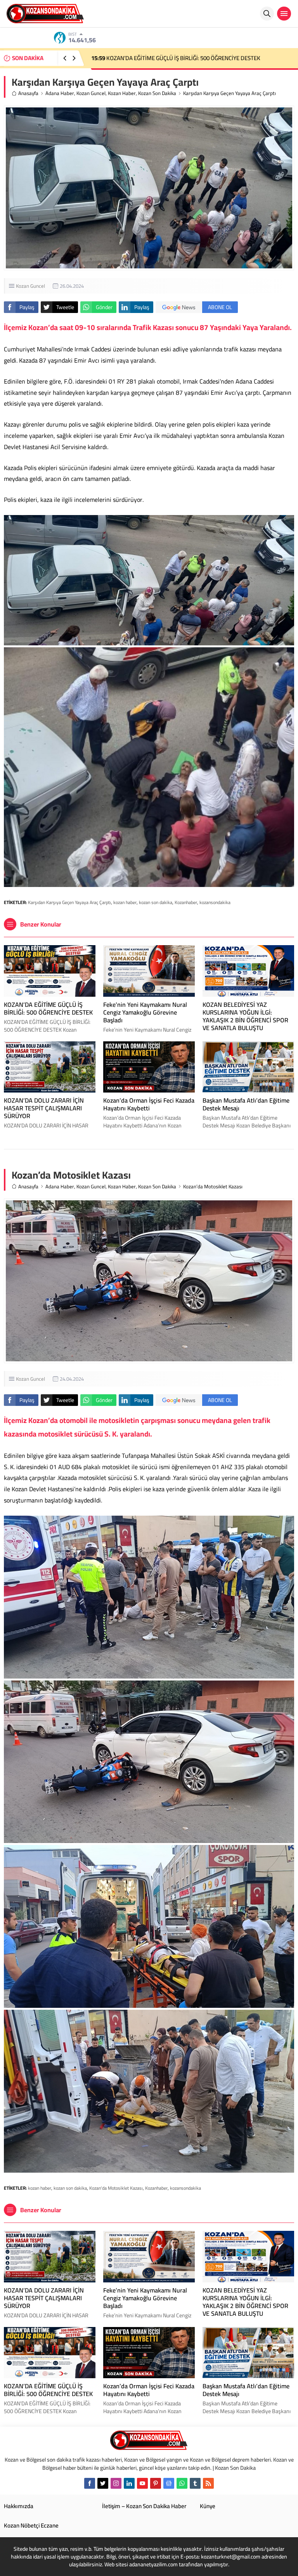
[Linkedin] (129, 2483)
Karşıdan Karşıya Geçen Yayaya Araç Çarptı (69, 902)
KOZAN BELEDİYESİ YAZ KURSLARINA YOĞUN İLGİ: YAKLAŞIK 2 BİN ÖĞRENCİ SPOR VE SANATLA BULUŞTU (245, 1016)
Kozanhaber (186, 902)
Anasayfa (28, 93)
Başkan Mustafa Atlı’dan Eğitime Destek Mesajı (246, 1104)
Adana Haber (60, 93)
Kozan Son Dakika (157, 93)
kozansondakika (215, 902)
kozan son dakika (156, 902)
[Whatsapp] (182, 2483)
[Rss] (208, 2483)
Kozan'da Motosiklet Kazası (116, 2188)
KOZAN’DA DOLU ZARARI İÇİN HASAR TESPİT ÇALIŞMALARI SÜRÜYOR (44, 1108)
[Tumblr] (195, 2483)
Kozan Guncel (91, 93)
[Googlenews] (169, 2483)
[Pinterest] (156, 2483)
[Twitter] (103, 2483)
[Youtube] (142, 2483)
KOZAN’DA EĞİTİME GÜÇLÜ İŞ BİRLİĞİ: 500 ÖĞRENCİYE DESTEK (48, 1008)
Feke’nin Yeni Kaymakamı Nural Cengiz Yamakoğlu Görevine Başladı (145, 1012)
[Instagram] (116, 2483)
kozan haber (125, 902)
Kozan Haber (122, 93)
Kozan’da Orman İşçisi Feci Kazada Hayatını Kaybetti (163, 58)
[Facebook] (90, 2483)
